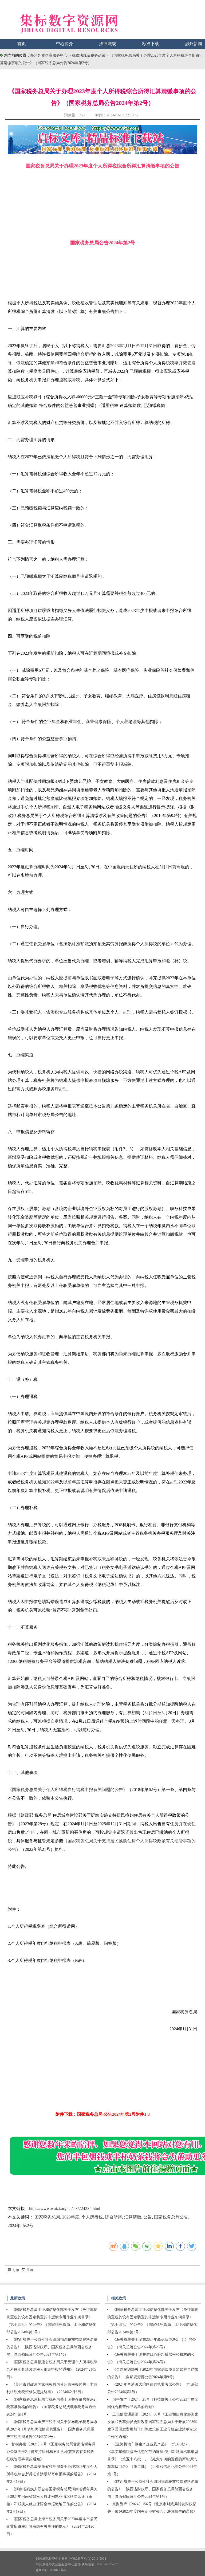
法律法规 (108, 44)
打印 (16, 2270)
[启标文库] (102, 153)
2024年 (14, 2226)
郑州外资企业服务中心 (49, 55)
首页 (22, 44)
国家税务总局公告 (171, 2217)
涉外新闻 (194, 44)
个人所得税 (92, 2217)
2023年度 (71, 2217)
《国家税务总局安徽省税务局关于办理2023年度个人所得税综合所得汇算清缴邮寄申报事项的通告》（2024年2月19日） (52, 2474)
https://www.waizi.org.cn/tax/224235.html (65, 2208)
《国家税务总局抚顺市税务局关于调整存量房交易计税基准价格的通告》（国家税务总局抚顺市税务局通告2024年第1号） (52, 2407)
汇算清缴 (133, 2217)
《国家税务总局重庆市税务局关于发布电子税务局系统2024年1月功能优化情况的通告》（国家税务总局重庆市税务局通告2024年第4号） (52, 2429)
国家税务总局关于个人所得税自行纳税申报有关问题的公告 (68, 1790)
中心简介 (65, 44)
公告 (148, 2217)
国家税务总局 (47, 2217)
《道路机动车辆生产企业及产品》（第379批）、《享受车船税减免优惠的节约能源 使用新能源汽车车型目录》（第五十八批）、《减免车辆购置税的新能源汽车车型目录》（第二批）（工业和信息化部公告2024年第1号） (153, 2459)
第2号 (28, 2226)
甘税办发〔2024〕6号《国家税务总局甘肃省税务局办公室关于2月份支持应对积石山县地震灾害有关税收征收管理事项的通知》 (51, 2452)
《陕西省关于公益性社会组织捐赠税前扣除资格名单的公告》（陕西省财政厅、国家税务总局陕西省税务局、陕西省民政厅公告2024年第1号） (52, 2347)
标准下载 (151, 44)
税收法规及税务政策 (89, 55)
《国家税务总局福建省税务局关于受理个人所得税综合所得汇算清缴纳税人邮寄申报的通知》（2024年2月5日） (52, 2369)
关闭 (30, 2270)
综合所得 (113, 2217)
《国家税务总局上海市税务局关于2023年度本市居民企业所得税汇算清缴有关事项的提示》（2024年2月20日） (52, 2526)
